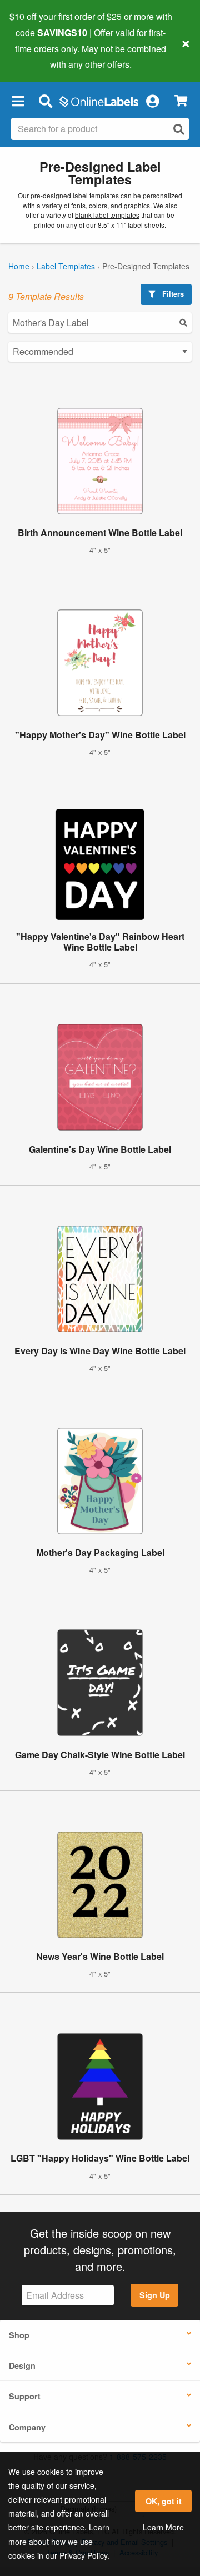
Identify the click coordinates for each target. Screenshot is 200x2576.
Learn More (163, 2527)
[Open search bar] (45, 101)
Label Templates (66, 266)
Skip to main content (40, 56)
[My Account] (152, 101)
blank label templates (107, 215)
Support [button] (25, 2396)
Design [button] (22, 2365)
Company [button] (27, 2427)
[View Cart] (181, 101)
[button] (18, 101)
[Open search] (179, 129)
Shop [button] (19, 2335)
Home (19, 266)
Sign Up (155, 2295)
